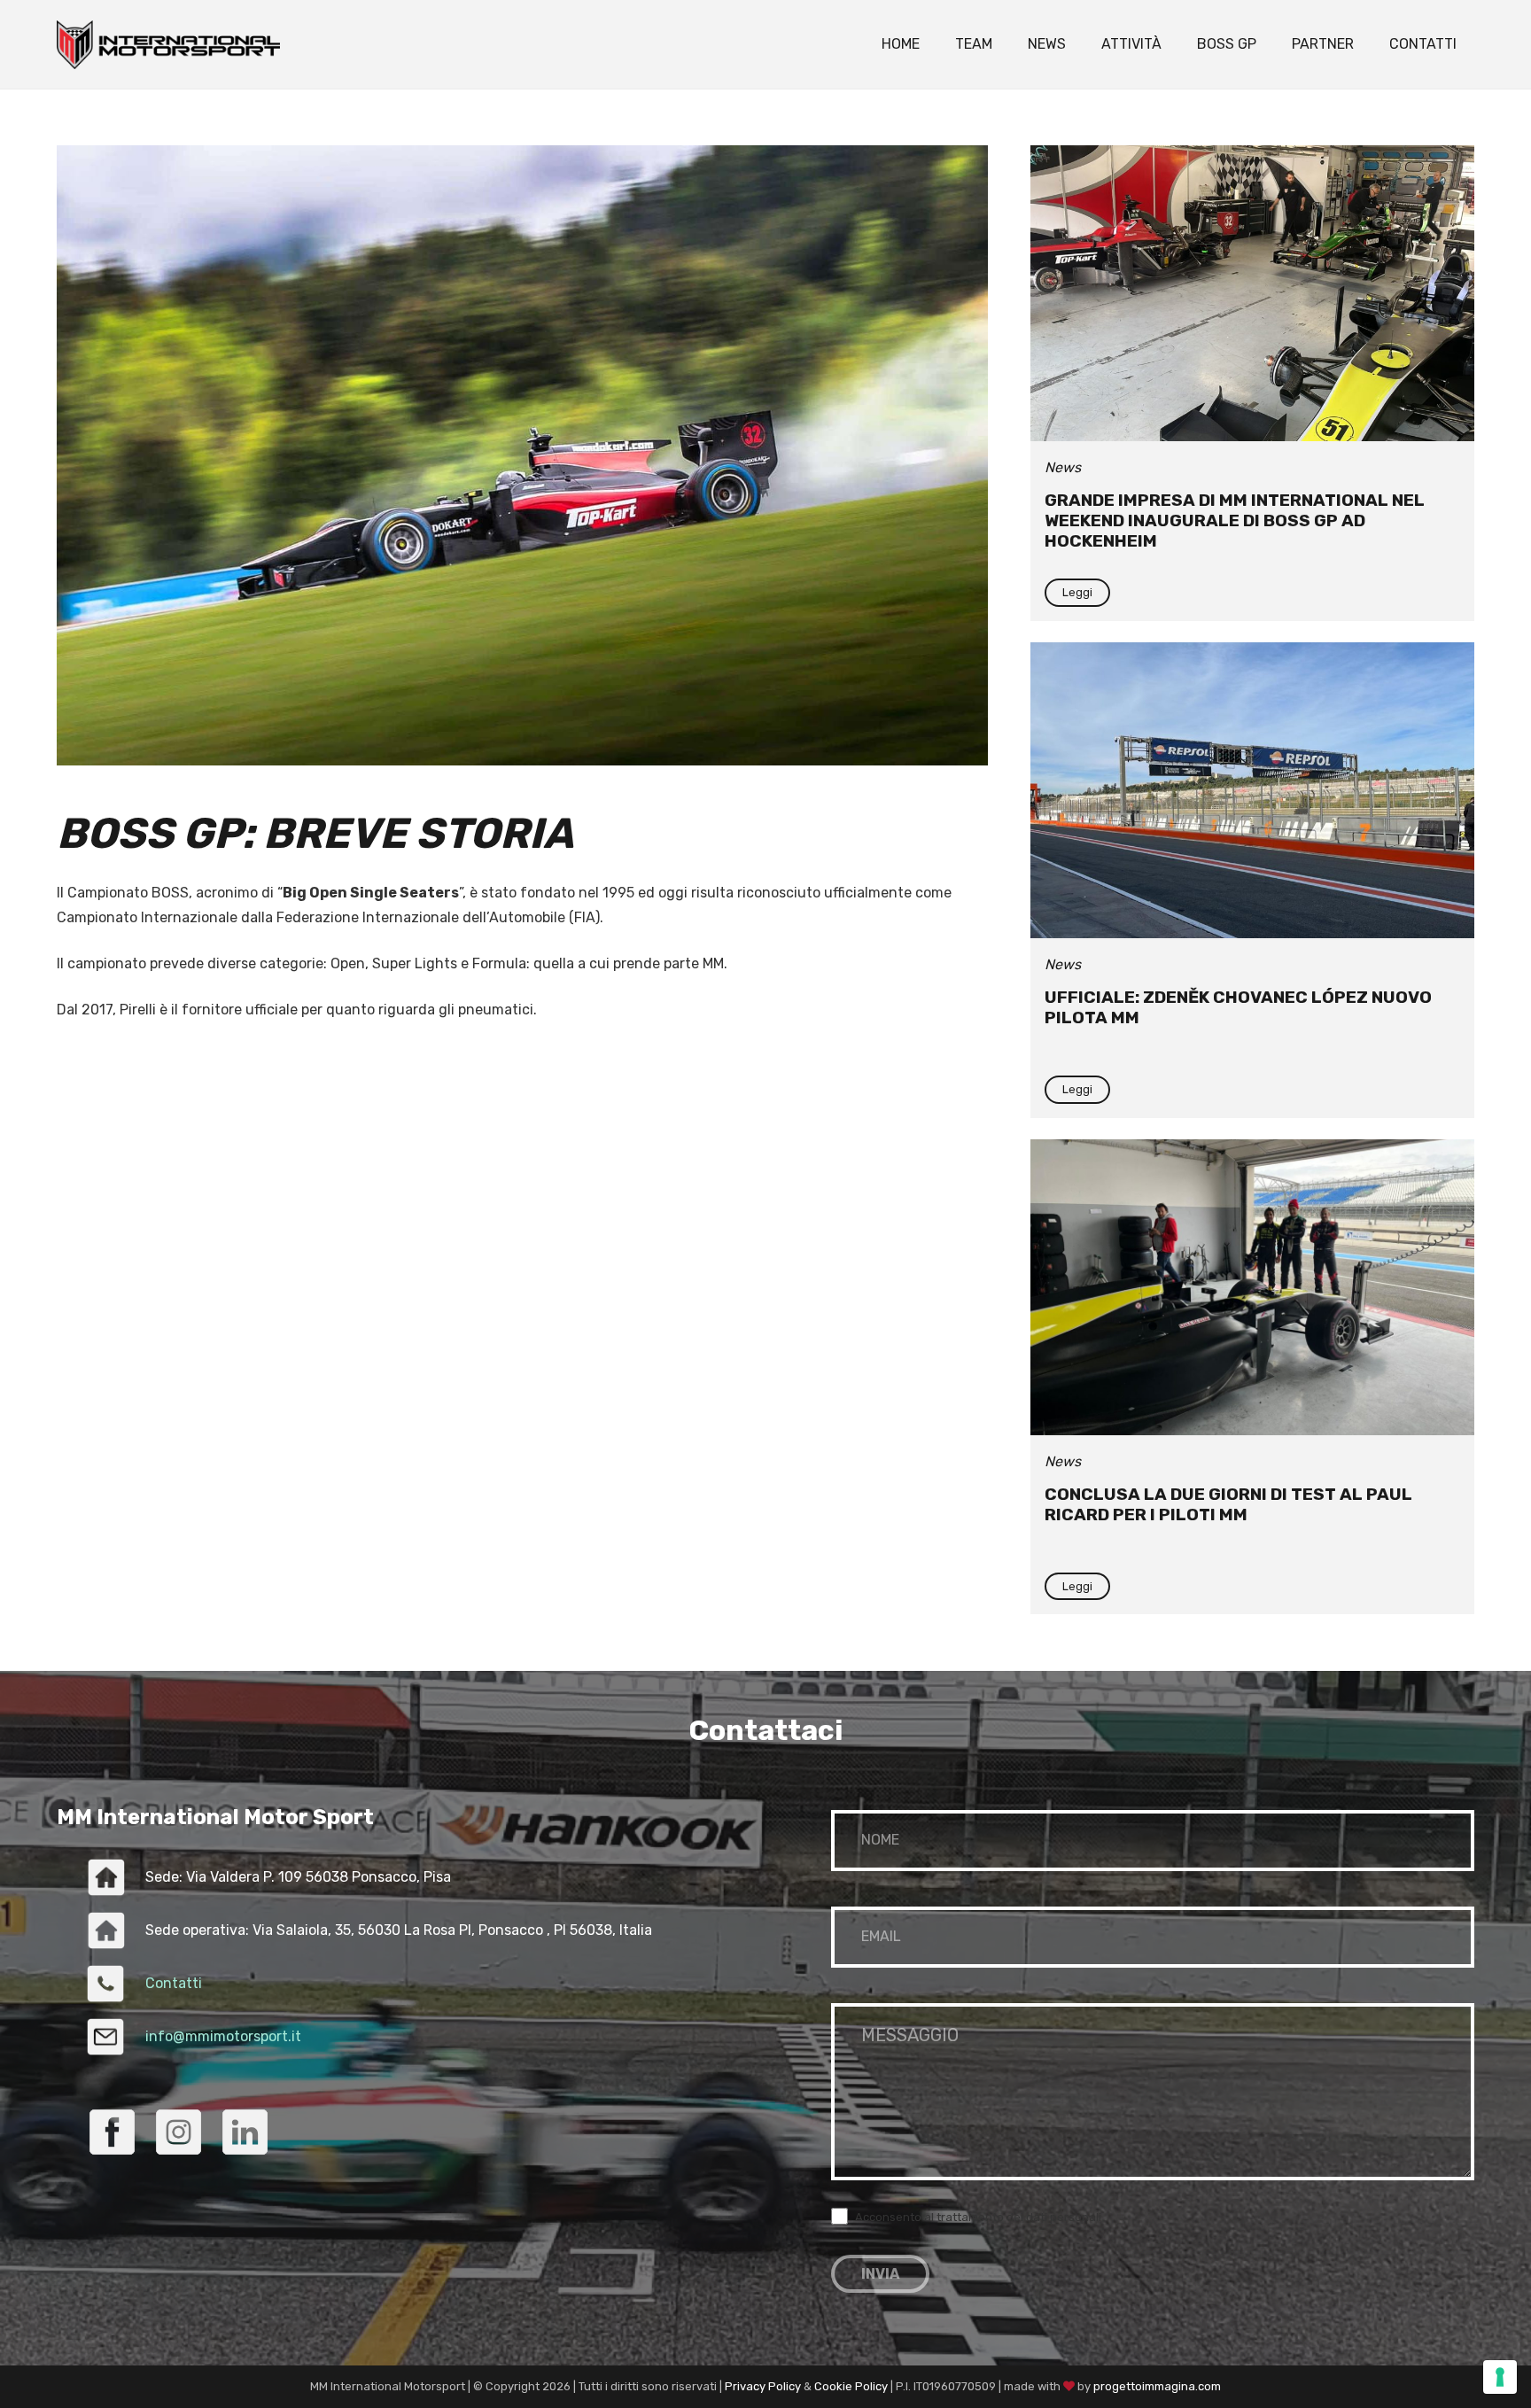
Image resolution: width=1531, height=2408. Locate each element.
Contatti (174, 1983)
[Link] (168, 45)
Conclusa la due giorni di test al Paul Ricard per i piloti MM (1228, 1504)
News (1063, 467)
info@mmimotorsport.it (223, 2036)
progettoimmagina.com (1157, 2386)
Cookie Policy (851, 2386)
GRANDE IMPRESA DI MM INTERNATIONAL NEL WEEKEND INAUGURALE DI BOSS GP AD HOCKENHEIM (1235, 520)
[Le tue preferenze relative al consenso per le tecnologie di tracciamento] (1500, 2377)
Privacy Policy (763, 2386)
